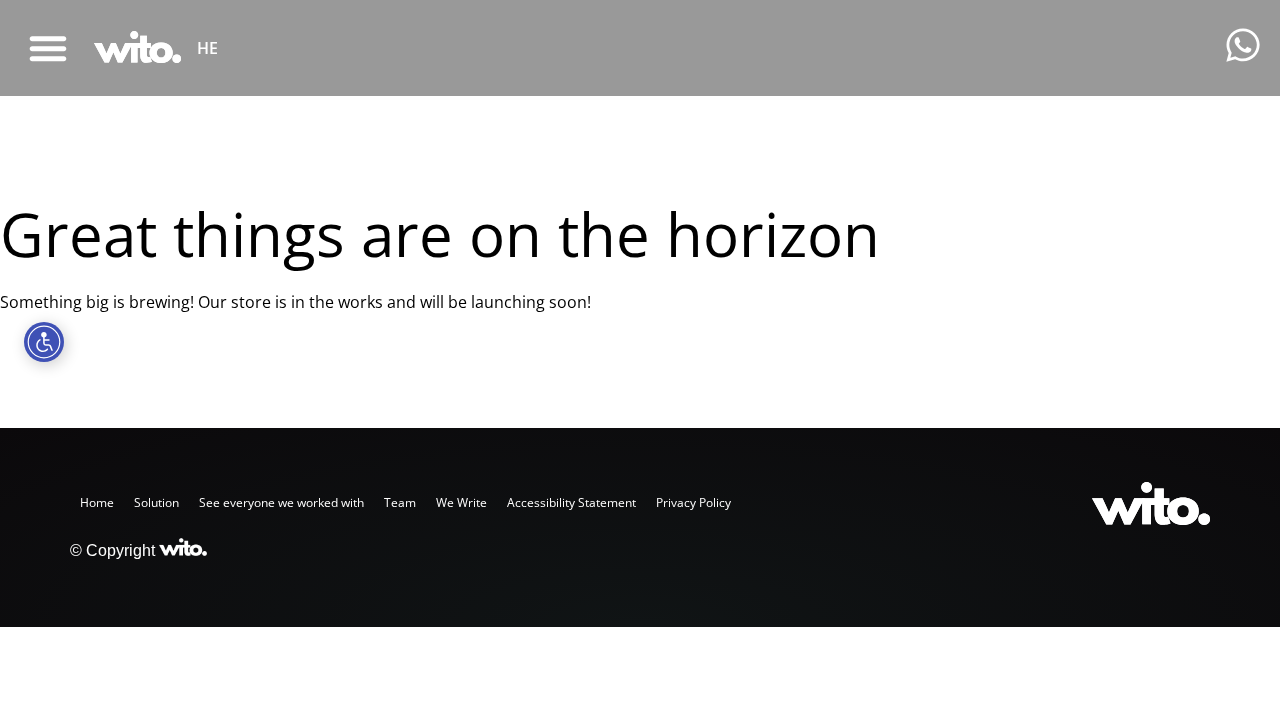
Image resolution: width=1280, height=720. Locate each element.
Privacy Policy (693, 502)
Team (400, 502)
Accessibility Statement (571, 502)
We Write (461, 502)
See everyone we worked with (281, 502)
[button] (48, 48)
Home (97, 502)
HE (207, 48)
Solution (156, 502)
